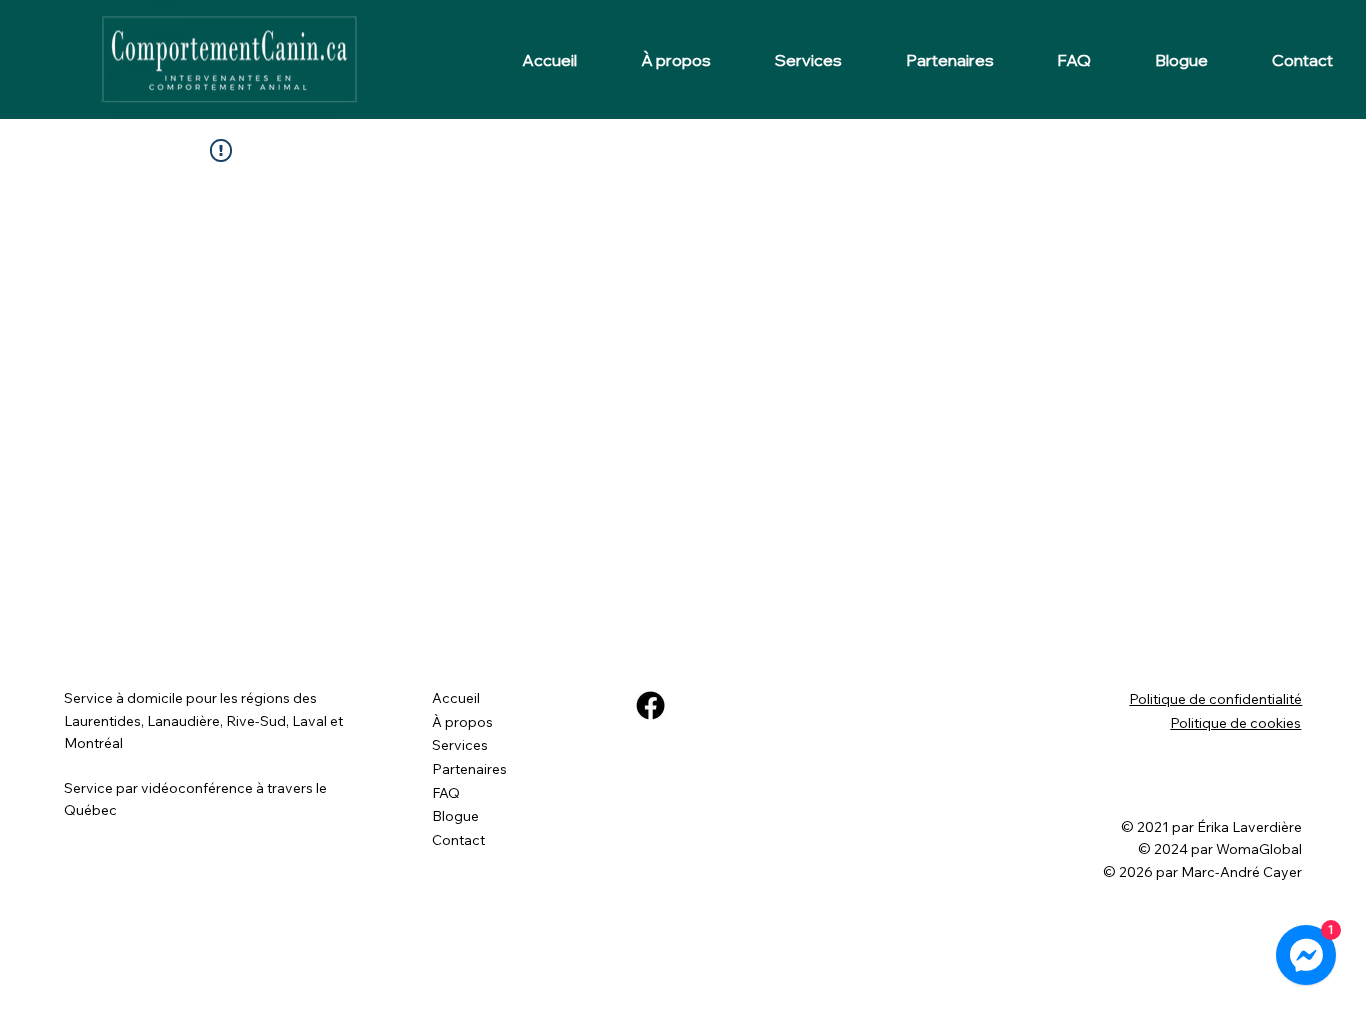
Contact (458, 840)
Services (460, 745)
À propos (462, 722)
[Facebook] (650, 705)
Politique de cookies (1235, 723)
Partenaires (469, 769)
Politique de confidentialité (1215, 699)
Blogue (455, 816)
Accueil (456, 698)
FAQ (446, 793)
